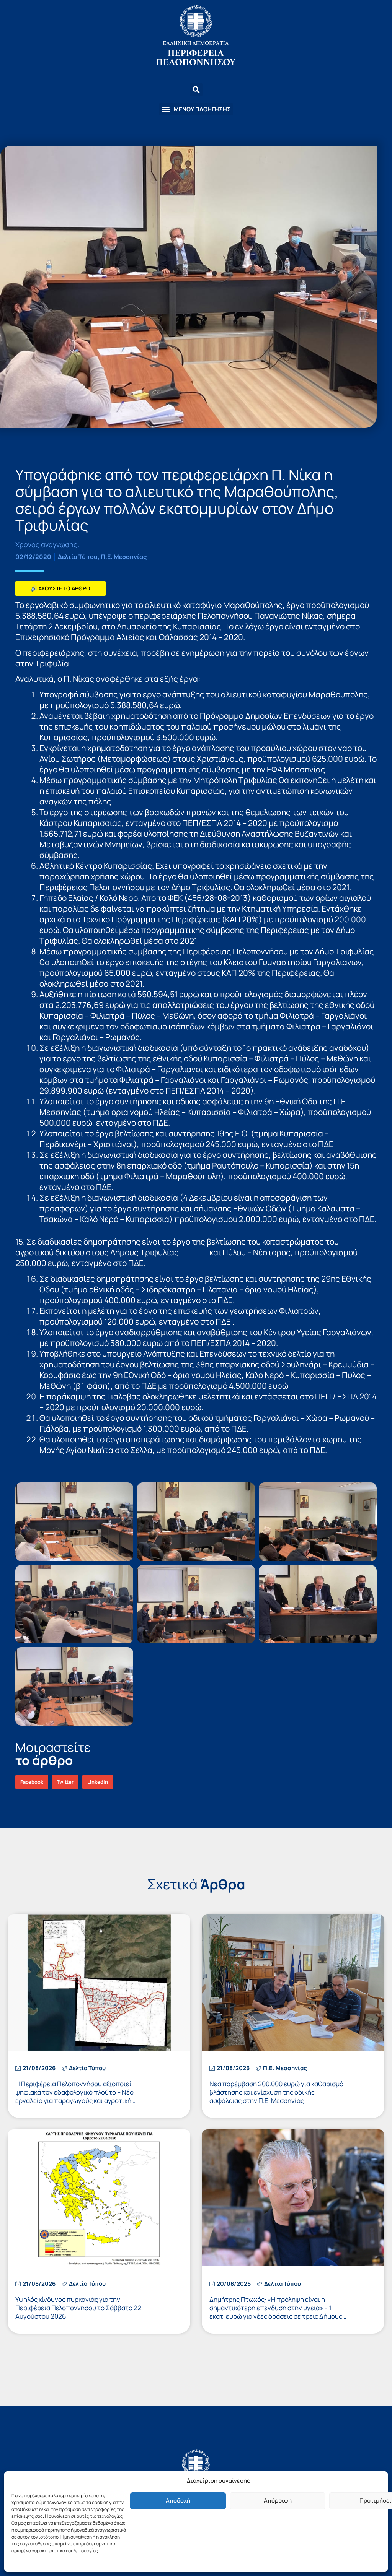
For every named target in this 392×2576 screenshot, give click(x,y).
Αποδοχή (178, 2500)
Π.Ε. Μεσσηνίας (124, 557)
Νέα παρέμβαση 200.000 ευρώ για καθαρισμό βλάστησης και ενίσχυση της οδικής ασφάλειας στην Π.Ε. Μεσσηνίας (276, 2092)
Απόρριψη (278, 2500)
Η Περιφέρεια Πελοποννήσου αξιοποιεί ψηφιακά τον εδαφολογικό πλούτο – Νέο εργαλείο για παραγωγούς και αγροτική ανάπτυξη (74, 2096)
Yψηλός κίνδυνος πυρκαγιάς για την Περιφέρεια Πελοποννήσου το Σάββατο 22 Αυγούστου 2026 (78, 2308)
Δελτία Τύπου (78, 557)
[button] (196, 109)
